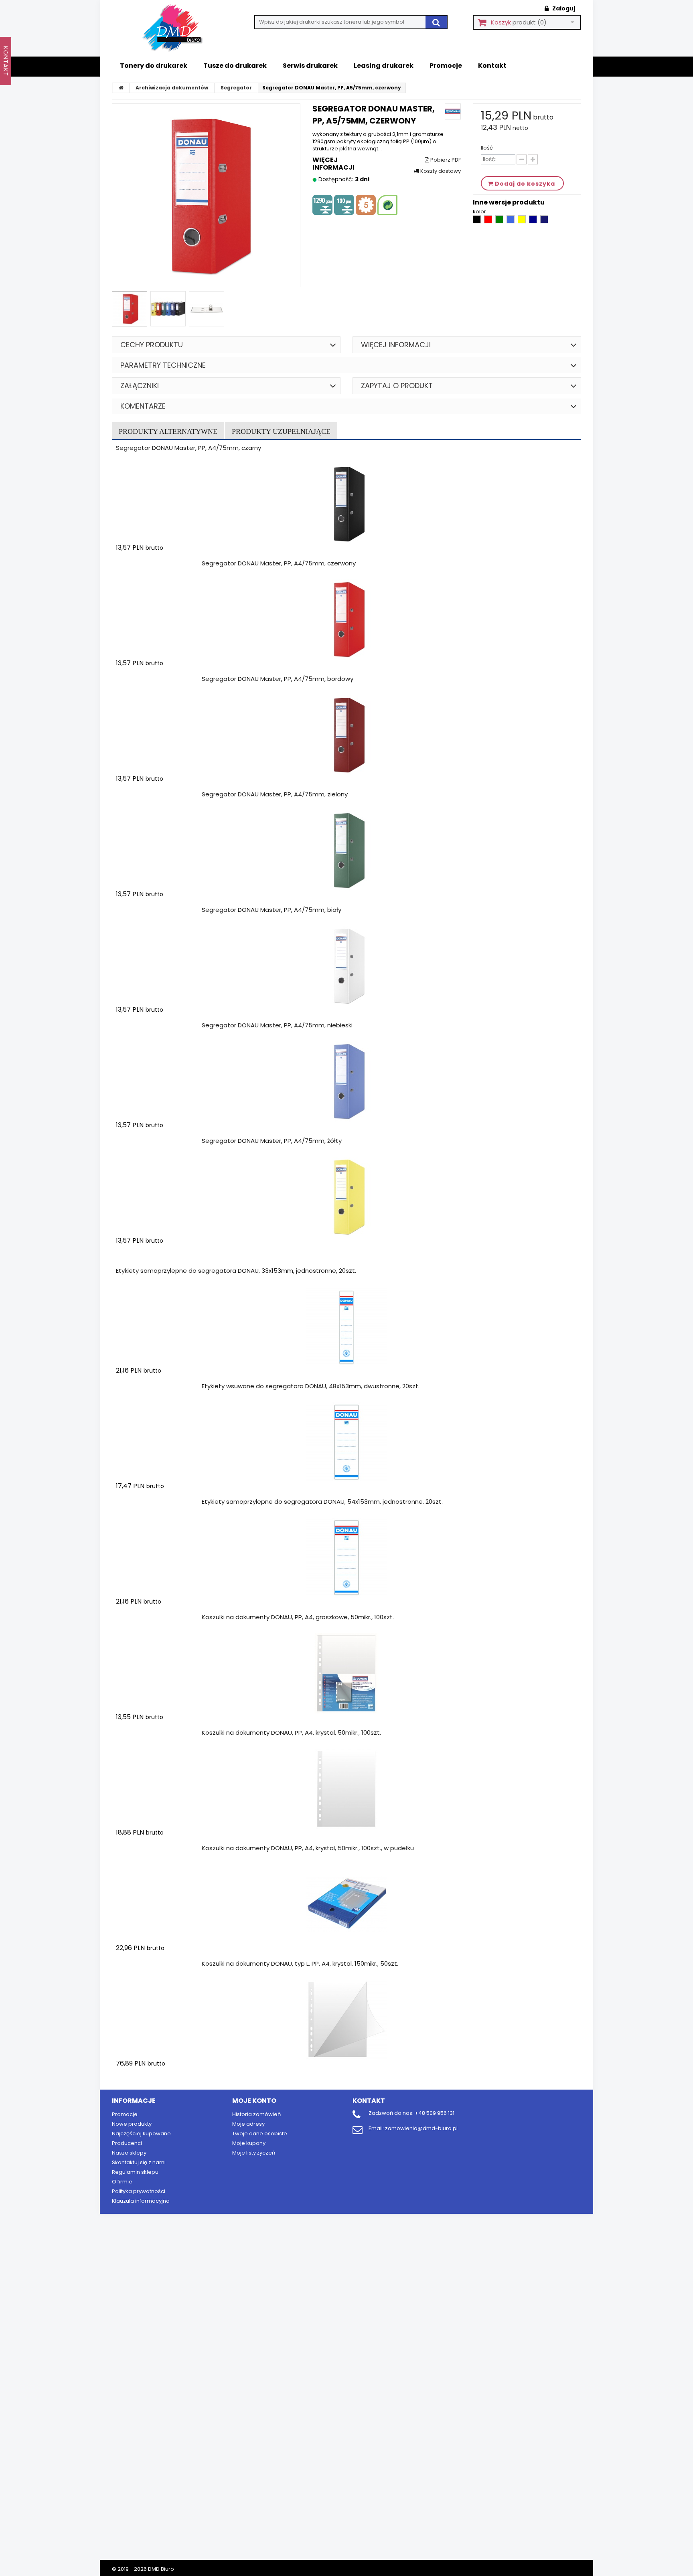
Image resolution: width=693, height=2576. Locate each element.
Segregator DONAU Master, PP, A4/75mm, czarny (188, 448)
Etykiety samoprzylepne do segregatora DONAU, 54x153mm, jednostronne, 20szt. (322, 1502)
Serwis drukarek (310, 66)
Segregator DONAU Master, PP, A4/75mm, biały (272, 910)
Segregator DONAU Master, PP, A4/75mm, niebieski (277, 1025)
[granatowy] (544, 222)
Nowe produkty (132, 2124)
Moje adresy (248, 2124)
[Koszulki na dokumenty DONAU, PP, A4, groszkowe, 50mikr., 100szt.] (346, 1673)
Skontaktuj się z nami (139, 2162)
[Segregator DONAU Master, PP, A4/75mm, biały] (346, 966)
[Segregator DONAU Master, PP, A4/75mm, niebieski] (346, 1081)
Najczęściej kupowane (141, 2134)
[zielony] (500, 222)
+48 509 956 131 (435, 2113)
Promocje (446, 66)
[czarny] (477, 222)
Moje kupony (249, 2143)
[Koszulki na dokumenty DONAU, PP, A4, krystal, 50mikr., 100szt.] (346, 1789)
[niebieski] (511, 222)
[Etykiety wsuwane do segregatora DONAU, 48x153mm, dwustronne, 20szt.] (346, 1442)
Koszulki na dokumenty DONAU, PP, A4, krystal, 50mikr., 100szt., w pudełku (308, 1848)
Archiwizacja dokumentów (172, 88)
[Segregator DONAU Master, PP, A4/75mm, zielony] (346, 851)
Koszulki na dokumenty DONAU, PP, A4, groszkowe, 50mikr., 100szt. (298, 1617)
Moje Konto (254, 2101)
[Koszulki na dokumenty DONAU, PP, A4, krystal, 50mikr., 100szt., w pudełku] (346, 1904)
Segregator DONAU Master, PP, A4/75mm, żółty (272, 1141)
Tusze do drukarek (235, 66)
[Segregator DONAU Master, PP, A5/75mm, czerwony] (130, 309)
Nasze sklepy (129, 2153)
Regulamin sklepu (135, 2172)
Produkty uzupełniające (281, 431)
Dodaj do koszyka (163, 563)
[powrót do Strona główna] (121, 88)
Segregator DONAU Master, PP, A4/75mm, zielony (275, 794)
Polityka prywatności (139, 2191)
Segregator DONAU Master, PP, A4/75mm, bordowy (278, 679)
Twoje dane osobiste (260, 2134)
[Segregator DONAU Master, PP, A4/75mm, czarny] (346, 504)
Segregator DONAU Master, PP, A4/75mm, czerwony (279, 563)
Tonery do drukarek (154, 66)
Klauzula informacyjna (141, 2201)
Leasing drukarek (384, 66)
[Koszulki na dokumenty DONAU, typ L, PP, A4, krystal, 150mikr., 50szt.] (346, 2020)
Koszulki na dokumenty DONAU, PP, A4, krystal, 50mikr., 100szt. (291, 1733)
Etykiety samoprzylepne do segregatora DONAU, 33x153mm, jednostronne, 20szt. (236, 1271)
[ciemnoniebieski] (534, 222)
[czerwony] (489, 222)
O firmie (122, 2182)
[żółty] (522, 222)
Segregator (236, 88)
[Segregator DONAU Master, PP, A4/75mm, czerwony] (346, 620)
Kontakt (492, 66)
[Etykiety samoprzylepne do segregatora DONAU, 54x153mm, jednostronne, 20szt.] (346, 1558)
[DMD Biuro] (178, 28)
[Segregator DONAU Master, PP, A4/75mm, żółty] (346, 1197)
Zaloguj (563, 8)
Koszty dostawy (440, 171)
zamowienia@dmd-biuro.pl (421, 2128)
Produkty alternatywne (168, 431)
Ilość (487, 148)
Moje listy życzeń (254, 2153)
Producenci (127, 2143)
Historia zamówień (256, 2114)
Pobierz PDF (445, 160)
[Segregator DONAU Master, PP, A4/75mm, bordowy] (346, 735)
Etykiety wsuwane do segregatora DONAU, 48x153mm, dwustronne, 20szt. (311, 1386)
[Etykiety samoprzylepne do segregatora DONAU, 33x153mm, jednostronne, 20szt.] (346, 1327)
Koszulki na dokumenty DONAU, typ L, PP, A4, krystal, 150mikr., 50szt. (300, 1963)
